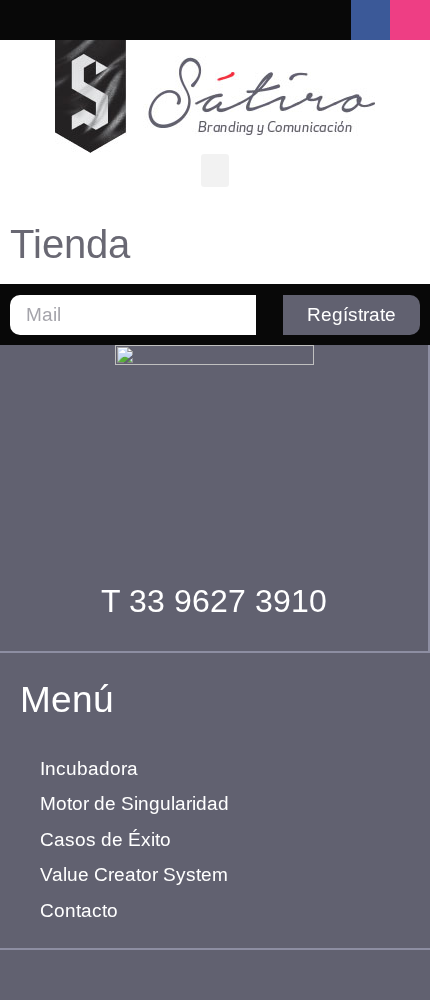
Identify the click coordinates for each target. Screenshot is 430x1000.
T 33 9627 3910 (214, 601)
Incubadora (89, 768)
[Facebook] (371, 20)
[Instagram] (410, 20)
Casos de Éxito (105, 839)
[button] (215, 170)
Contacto (79, 910)
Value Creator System (134, 874)
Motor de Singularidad (134, 803)
